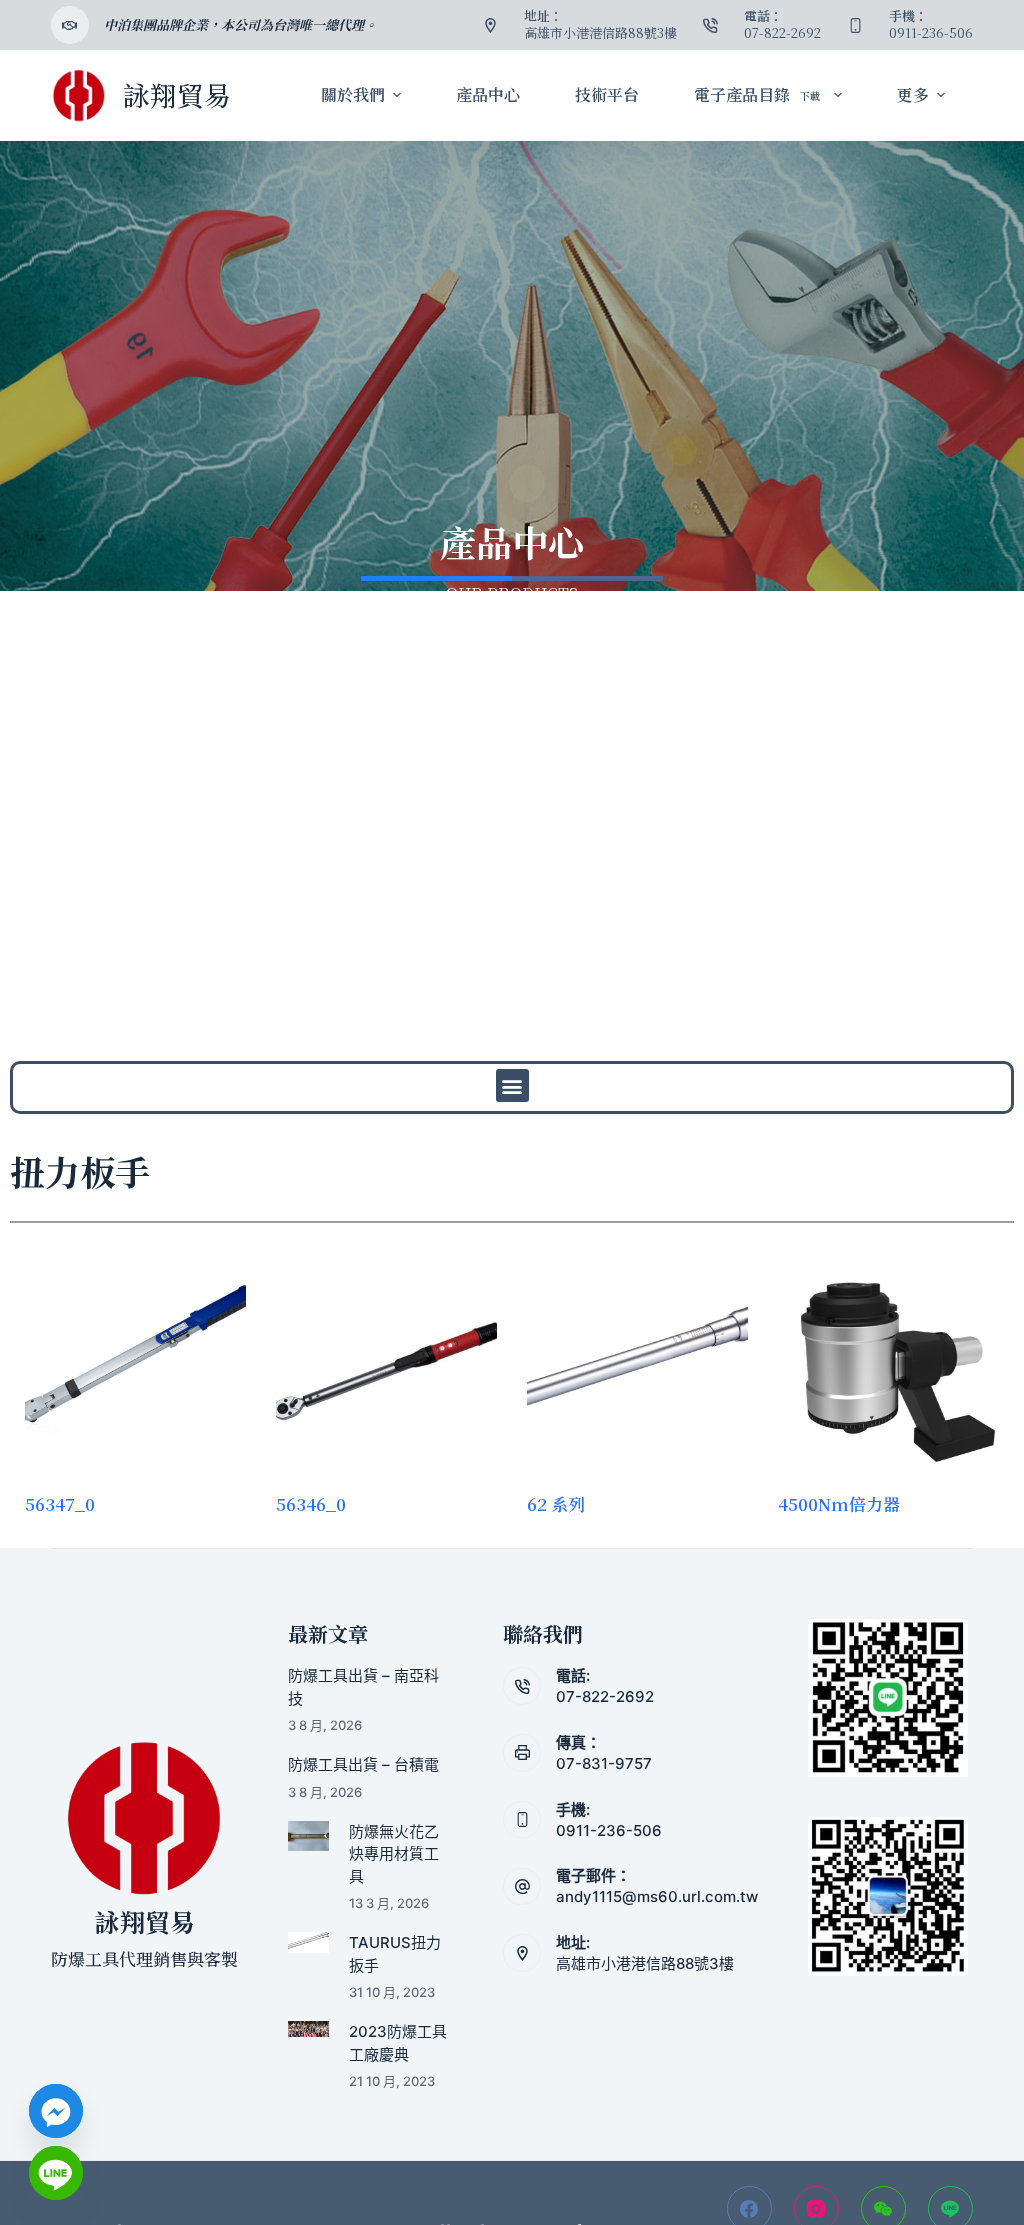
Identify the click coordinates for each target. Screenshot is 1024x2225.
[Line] (56, 2173)
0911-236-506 (609, 1830)
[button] (512, 1085)
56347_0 (60, 1503)
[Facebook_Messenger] (56, 2111)
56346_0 (311, 1503)
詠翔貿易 (177, 94)
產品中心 (488, 94)
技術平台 (607, 94)
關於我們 (353, 94)
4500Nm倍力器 (839, 1503)
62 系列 (556, 1503)
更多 (913, 94)
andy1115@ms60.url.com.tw (657, 1896)
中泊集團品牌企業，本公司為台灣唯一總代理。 (240, 24)
